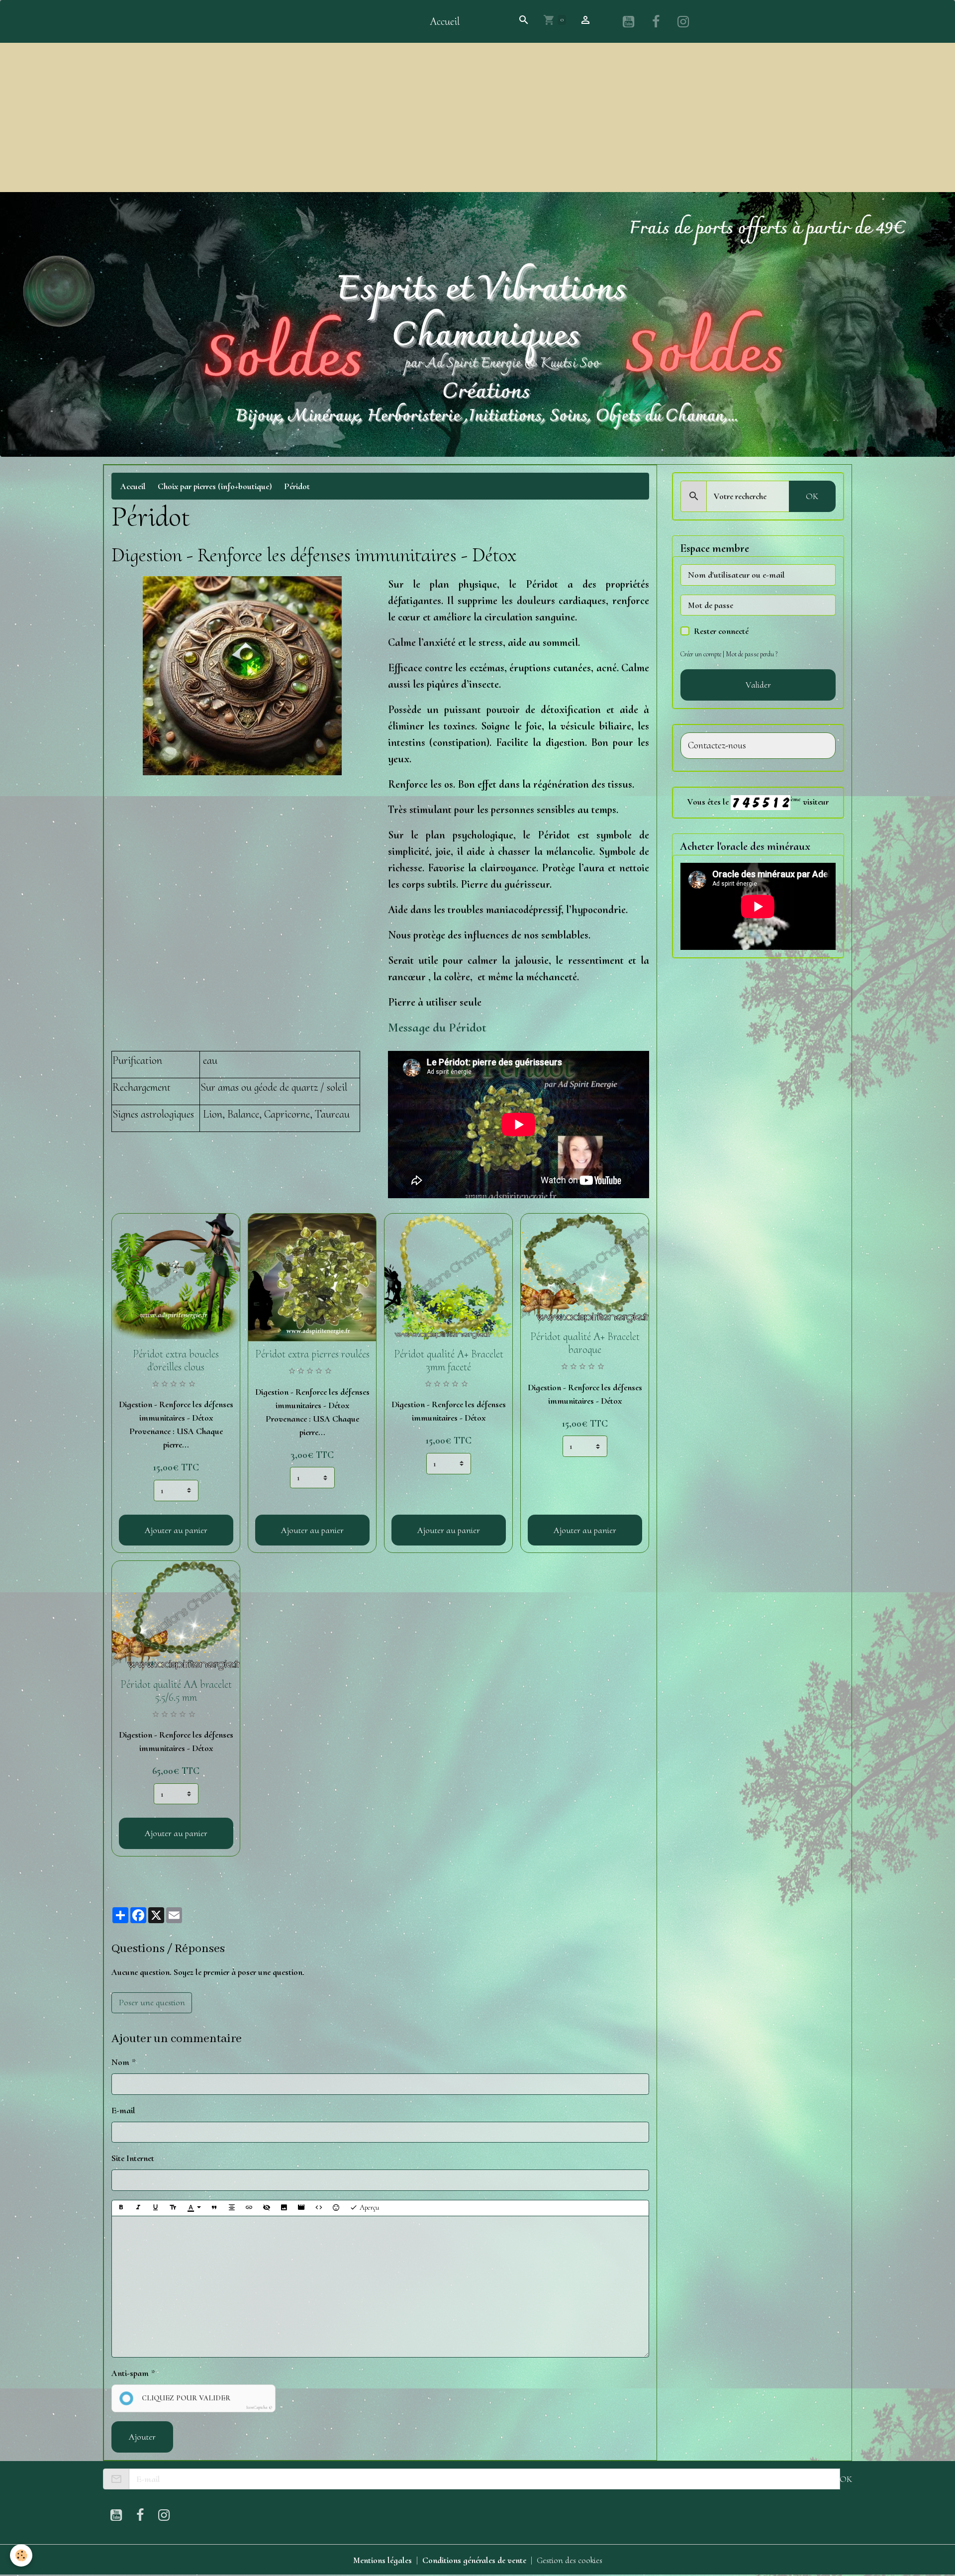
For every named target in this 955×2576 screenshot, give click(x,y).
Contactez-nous (717, 746)
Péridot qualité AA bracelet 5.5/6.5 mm (176, 1691)
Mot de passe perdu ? (752, 654)
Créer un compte (701, 654)
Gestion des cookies (570, 2560)
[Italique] (138, 2208)
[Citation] (214, 2208)
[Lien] (249, 2208)
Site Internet (133, 2158)
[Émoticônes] (336, 2208)
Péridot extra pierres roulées (312, 1354)
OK (812, 496)
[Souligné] (156, 2208)
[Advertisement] (477, 117)
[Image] (284, 2208)
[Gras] (121, 2208)
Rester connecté (721, 631)
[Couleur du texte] (194, 2208)
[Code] (319, 2208)
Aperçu (368, 2207)
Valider (758, 685)
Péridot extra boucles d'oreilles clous (176, 1360)
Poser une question (152, 2002)
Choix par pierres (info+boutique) (215, 486)
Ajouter (142, 2437)
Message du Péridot (437, 1027)
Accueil (445, 21)
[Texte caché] (267, 2208)
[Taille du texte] (173, 2208)
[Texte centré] (232, 2208)
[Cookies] (21, 2555)
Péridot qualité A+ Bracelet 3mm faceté (449, 1360)
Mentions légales (382, 2560)
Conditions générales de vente (474, 2560)
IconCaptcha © (259, 2408)
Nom (120, 2062)
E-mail (123, 2110)
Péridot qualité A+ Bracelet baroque (585, 1343)
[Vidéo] (301, 2208)
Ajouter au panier (176, 1530)
